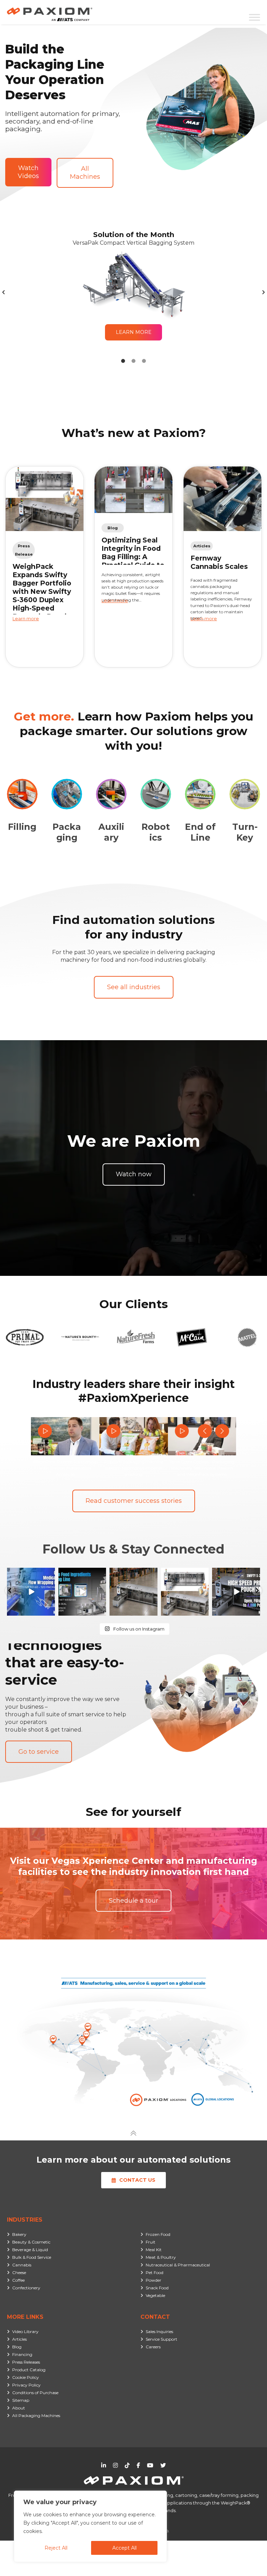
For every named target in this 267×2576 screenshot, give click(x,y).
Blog (17, 2347)
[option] (133, 292)
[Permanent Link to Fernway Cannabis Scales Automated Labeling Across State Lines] (222, 499)
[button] (3, 292)
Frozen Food (158, 2234)
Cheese (19, 2272)
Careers (153, 2347)
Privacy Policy (26, 2385)
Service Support (161, 2339)
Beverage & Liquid (30, 2250)
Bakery (19, 2234)
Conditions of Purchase (35, 2393)
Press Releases (26, 2362)
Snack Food (157, 2288)
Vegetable (155, 2295)
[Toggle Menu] (254, 17)
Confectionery (26, 2288)
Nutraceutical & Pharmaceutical (178, 2265)
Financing (22, 2354)
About (19, 2408)
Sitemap (21, 2400)
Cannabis (22, 2265)
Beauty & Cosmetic (31, 2242)
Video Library (25, 2331)
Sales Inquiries (159, 2331)
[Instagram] (51, 1611)
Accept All (124, 2548)
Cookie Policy (26, 2377)
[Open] (31, 1592)
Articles (19, 2339)
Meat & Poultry (161, 2257)
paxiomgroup (30, 1573)
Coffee (18, 2280)
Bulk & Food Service (32, 2257)
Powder (153, 2280)
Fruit (151, 2242)
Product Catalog (29, 2370)
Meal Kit (154, 2250)
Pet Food (155, 2272)
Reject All (56, 2548)
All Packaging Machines (36, 2415)
